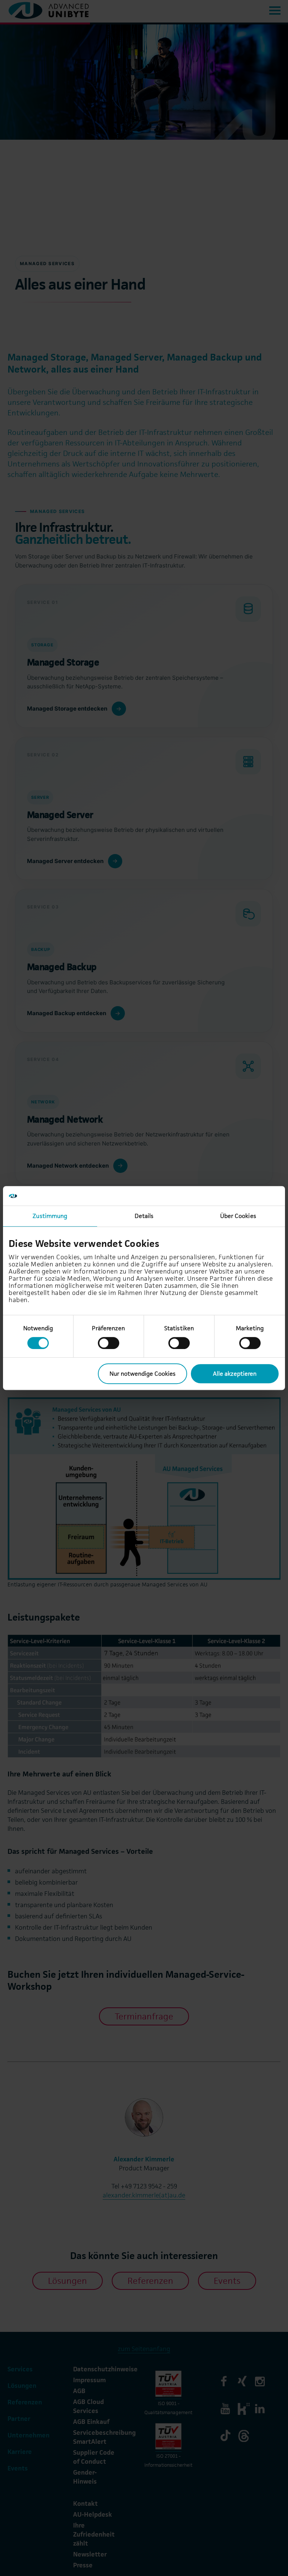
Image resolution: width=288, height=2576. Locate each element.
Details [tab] (144, 1216)
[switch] (109, 1343)
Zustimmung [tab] (50, 1216)
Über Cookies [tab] (238, 1216)
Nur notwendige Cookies (142, 1374)
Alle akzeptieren (235, 1374)
